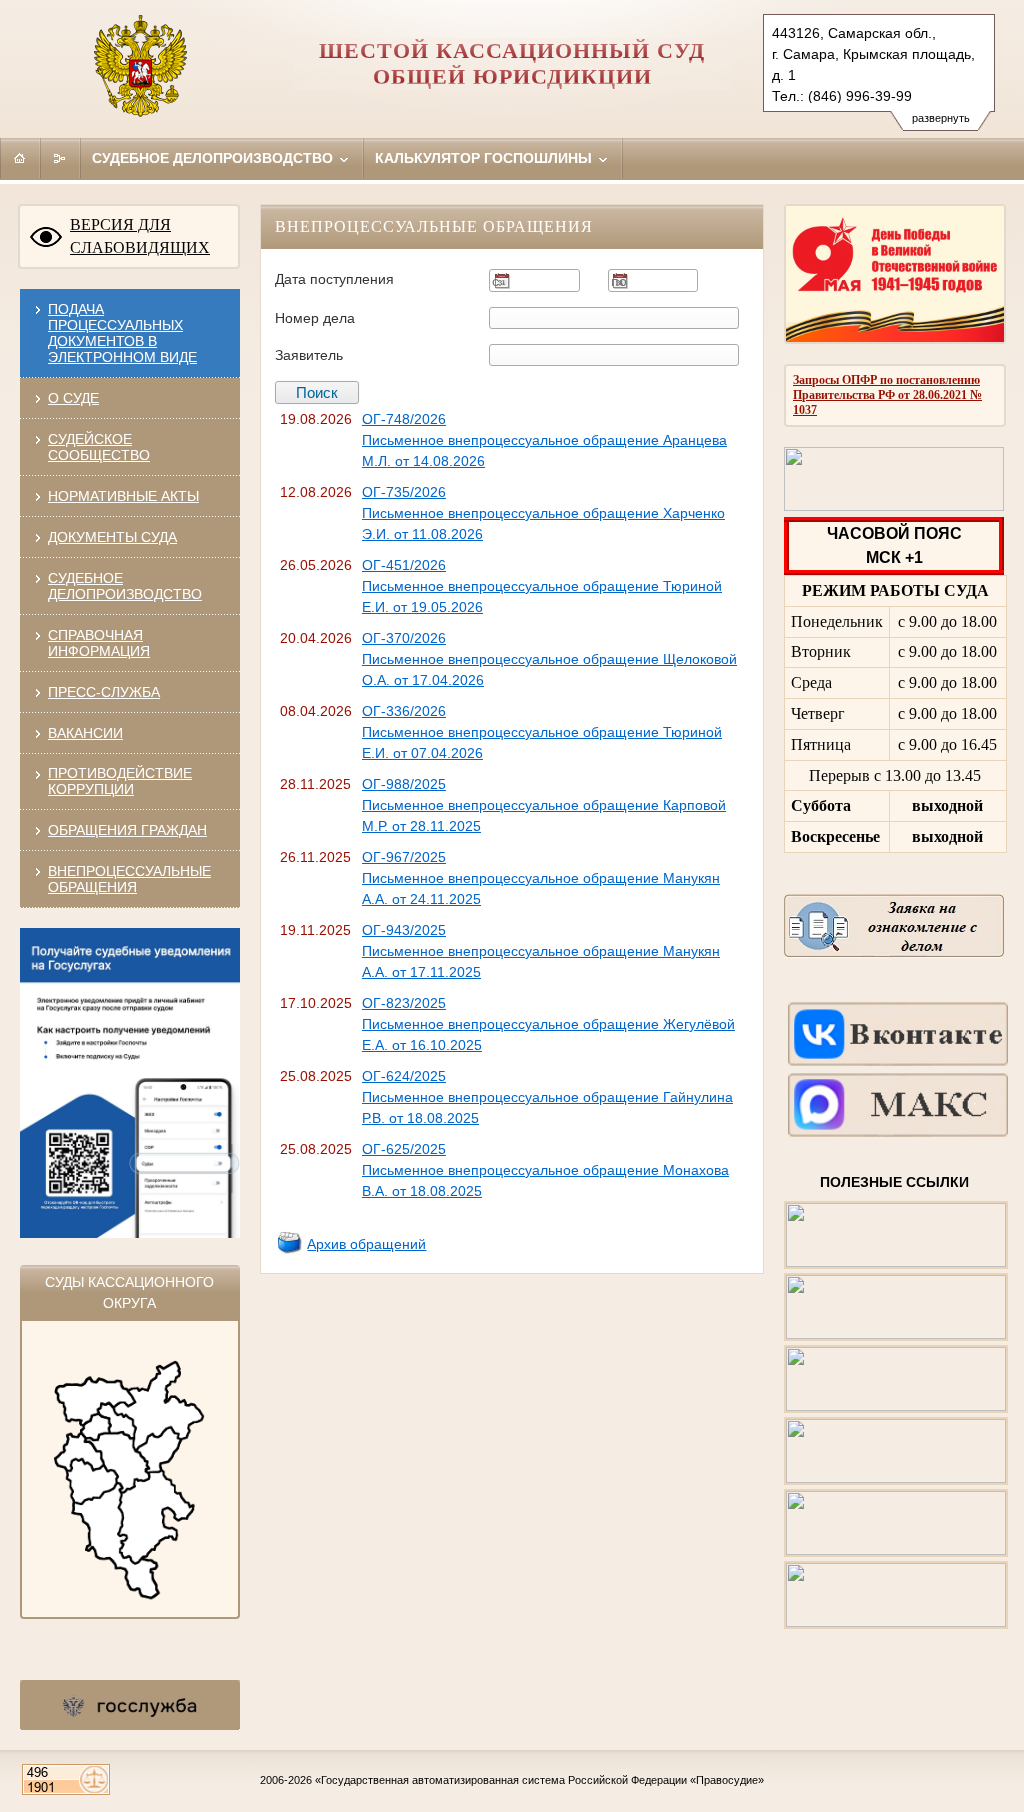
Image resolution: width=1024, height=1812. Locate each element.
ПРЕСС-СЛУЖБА (104, 692)
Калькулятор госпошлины (485, 158)
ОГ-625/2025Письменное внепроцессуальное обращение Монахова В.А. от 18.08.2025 (545, 1170)
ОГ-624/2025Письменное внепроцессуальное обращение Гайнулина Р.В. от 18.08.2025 (547, 1097)
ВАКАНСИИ (85, 733)
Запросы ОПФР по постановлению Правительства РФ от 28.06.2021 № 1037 (887, 395)
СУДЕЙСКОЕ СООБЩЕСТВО (99, 447)
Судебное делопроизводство (214, 158)
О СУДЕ (73, 398)
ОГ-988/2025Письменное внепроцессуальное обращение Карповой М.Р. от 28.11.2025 (544, 805)
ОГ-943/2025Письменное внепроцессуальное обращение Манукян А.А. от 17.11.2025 (541, 951)
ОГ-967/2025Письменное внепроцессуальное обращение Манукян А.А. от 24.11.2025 (541, 878)
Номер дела (315, 318)
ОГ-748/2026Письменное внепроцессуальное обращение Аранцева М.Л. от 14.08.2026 (544, 440)
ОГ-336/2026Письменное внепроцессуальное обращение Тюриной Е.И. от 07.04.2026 (542, 732)
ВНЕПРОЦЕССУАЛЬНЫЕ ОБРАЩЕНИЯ (129, 879)
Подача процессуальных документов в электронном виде (122, 333)
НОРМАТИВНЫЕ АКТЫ (123, 496)
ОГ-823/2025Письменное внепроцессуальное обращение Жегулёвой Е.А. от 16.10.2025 (548, 1024)
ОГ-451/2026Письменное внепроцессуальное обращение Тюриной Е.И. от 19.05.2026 (542, 586)
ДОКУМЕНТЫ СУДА (112, 537)
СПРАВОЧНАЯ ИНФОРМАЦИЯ (99, 643)
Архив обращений (366, 1244)
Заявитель (309, 355)
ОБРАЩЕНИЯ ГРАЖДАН (127, 830)
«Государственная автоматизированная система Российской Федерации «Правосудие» (539, 1780)
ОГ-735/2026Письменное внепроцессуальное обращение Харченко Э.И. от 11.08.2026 (543, 513)
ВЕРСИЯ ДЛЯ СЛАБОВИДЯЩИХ (140, 236)
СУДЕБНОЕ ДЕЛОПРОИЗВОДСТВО (125, 586)
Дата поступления (334, 279)
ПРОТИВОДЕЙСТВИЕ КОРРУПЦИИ (120, 781)
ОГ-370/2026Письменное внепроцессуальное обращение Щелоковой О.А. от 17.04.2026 (549, 659)
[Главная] (20, 158)
